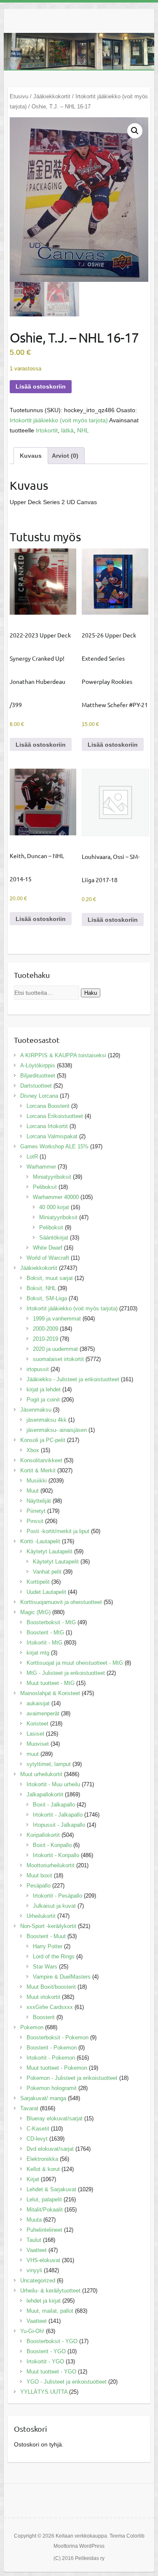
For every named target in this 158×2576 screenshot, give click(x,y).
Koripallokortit (43, 1835)
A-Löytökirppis (38, 1065)
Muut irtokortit (43, 1997)
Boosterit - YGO (46, 2351)
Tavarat (29, 2108)
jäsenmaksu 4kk (47, 1420)
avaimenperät (43, 1713)
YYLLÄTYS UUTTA (44, 2392)
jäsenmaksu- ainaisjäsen (57, 1430)
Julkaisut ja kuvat (54, 1906)
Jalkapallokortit (45, 1794)
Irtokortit (47, 430)
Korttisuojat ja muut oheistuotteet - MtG (75, 1663)
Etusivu (19, 96)
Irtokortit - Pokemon (51, 2058)
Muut (33, 1491)
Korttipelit (38, 1582)
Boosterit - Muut (46, 1936)
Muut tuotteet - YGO (51, 2372)
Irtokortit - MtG (44, 1643)
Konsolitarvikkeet (41, 1460)
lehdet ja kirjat (44, 2301)
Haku (91, 993)
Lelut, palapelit (44, 2199)
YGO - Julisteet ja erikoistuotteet (67, 2382)
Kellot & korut (43, 2169)
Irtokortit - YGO (45, 2361)
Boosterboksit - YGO (52, 2341)
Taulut (34, 2240)
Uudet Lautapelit (46, 1592)
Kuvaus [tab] (31, 456)
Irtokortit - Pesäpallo (58, 1896)
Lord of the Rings (54, 1956)
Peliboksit (45, 1187)
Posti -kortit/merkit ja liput (58, 1531)
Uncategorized (38, 2280)
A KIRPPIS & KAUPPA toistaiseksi (63, 1055)
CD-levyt (37, 2139)
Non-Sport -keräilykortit (48, 1926)
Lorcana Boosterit (48, 1106)
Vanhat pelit (47, 1572)
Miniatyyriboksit (52, 1177)
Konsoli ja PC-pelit (43, 1440)
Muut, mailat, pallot (50, 2311)
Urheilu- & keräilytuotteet (50, 2291)
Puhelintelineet (44, 2230)
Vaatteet (37, 2250)
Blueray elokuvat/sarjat (55, 2118)
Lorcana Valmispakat (52, 1136)
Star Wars (45, 1967)
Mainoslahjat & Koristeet (50, 1693)
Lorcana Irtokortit (47, 1126)
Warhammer (41, 1167)
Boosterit (44, 2017)
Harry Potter (48, 1946)
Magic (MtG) (35, 1612)
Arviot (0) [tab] (65, 456)
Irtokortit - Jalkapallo (58, 1815)
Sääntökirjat (54, 1238)
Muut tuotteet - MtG (51, 1683)
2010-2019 (46, 1339)
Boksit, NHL (41, 1288)
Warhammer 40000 (56, 1197)
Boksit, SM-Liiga (47, 1298)
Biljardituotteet (38, 1076)
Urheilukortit (41, 1916)
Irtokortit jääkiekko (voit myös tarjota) (59, 420)
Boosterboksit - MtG (51, 1622)
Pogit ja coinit (43, 1400)
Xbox (33, 1450)
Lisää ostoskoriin (41, 386)
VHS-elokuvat (43, 2260)
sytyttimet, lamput (49, 1764)
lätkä (67, 430)
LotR (32, 1157)
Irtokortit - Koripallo (56, 1855)
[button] (135, 131)
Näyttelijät (39, 1501)
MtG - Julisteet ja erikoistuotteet (66, 1673)
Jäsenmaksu (36, 1410)
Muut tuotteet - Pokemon (57, 2068)
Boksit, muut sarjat (50, 1278)
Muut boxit (39, 1875)
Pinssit (35, 1521)
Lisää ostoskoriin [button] (41, 745)
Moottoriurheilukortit (51, 1865)
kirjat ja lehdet (44, 1389)
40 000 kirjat (54, 1207)
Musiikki (37, 1481)
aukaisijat (38, 1703)
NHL (83, 430)
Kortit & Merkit (38, 1470)
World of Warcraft (48, 1258)
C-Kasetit (38, 2129)
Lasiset (35, 1734)
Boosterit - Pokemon (52, 2048)
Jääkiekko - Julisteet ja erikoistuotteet (73, 1379)
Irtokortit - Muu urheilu (53, 1784)
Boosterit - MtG (45, 1632)
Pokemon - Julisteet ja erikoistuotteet (72, 2078)
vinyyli (34, 2270)
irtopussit (38, 1369)
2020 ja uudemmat (55, 1349)
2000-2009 (46, 1329)
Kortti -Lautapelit (40, 1541)
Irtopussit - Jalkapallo (59, 1825)
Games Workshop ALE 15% (54, 1146)
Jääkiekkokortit (52, 96)
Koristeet (37, 1724)
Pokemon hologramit (52, 2088)
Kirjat (33, 2179)
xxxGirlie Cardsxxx (50, 2007)
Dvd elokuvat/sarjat (50, 2149)
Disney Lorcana (39, 1096)
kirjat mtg (38, 1653)
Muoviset (38, 1744)
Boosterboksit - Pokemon (58, 2037)
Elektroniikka (42, 2159)
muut (33, 1754)
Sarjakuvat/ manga (43, 2098)
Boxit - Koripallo (52, 1845)
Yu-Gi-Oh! (32, 2331)
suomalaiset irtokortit (58, 1359)
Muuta (34, 2220)
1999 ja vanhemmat (57, 1319)
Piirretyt (36, 1511)
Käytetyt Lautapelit (50, 1551)
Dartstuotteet (36, 1086)
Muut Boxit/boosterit (51, 1987)
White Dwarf (48, 1248)
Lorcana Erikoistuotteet (55, 1116)
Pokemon (32, 2027)
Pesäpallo (39, 1886)
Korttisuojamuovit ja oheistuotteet (61, 1602)
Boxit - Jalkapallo (54, 1805)
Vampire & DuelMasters (62, 1977)
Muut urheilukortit (41, 1774)
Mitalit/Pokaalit (45, 2210)
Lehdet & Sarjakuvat (51, 2189)
